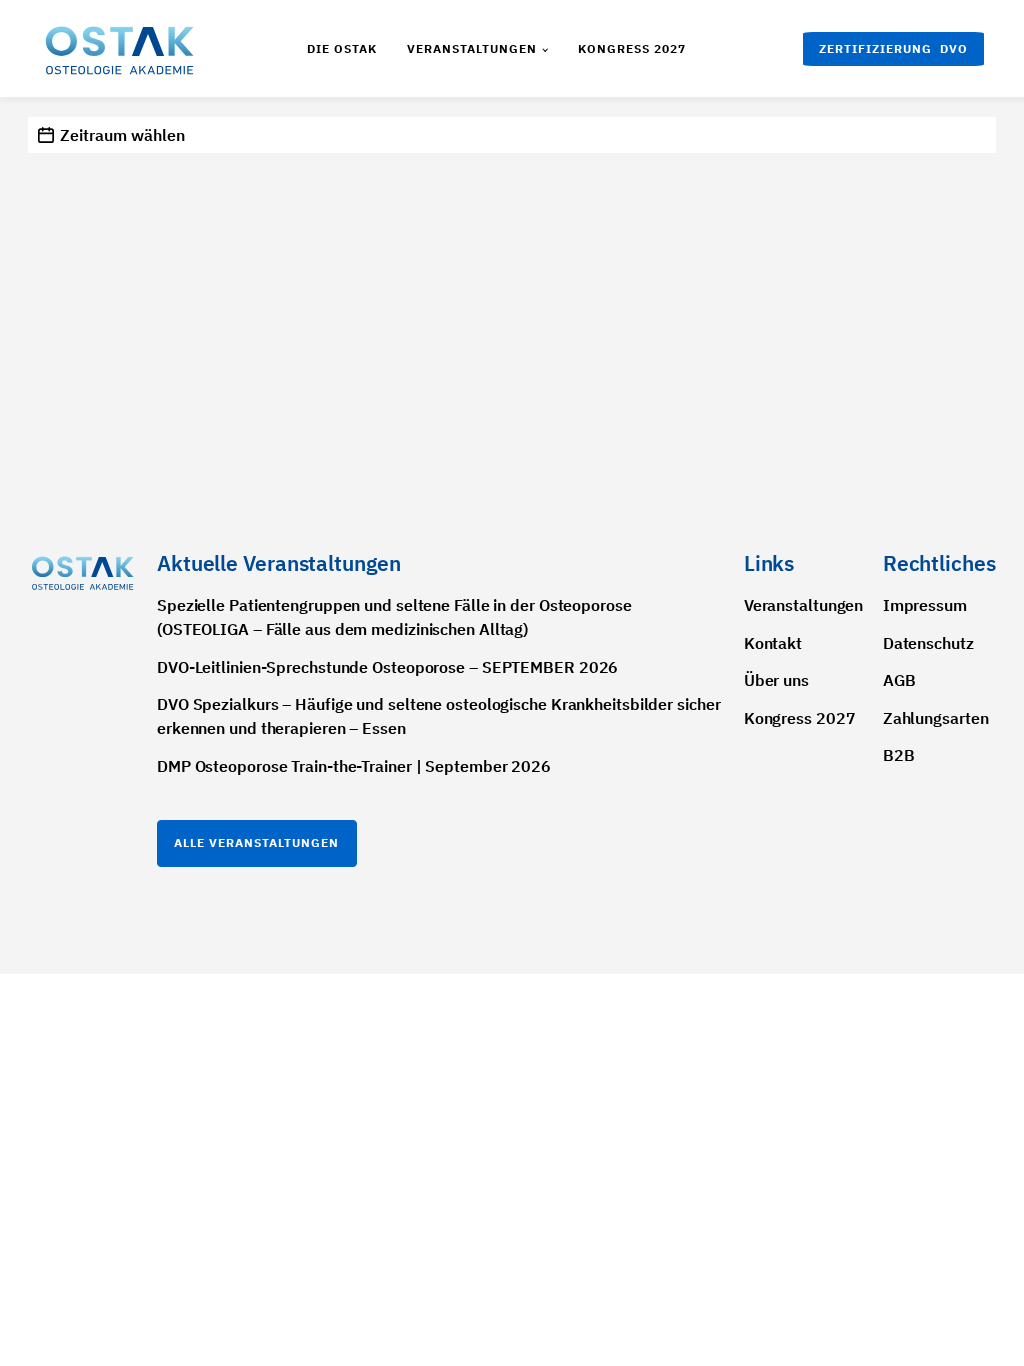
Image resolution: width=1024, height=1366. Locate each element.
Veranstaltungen (472, 48)
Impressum (925, 605)
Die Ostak (342, 48)
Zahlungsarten (936, 718)
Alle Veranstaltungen (256, 842)
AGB (899, 680)
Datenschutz (928, 643)
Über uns (776, 680)
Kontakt (773, 643)
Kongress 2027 (632, 48)
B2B (899, 755)
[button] (893, 49)
